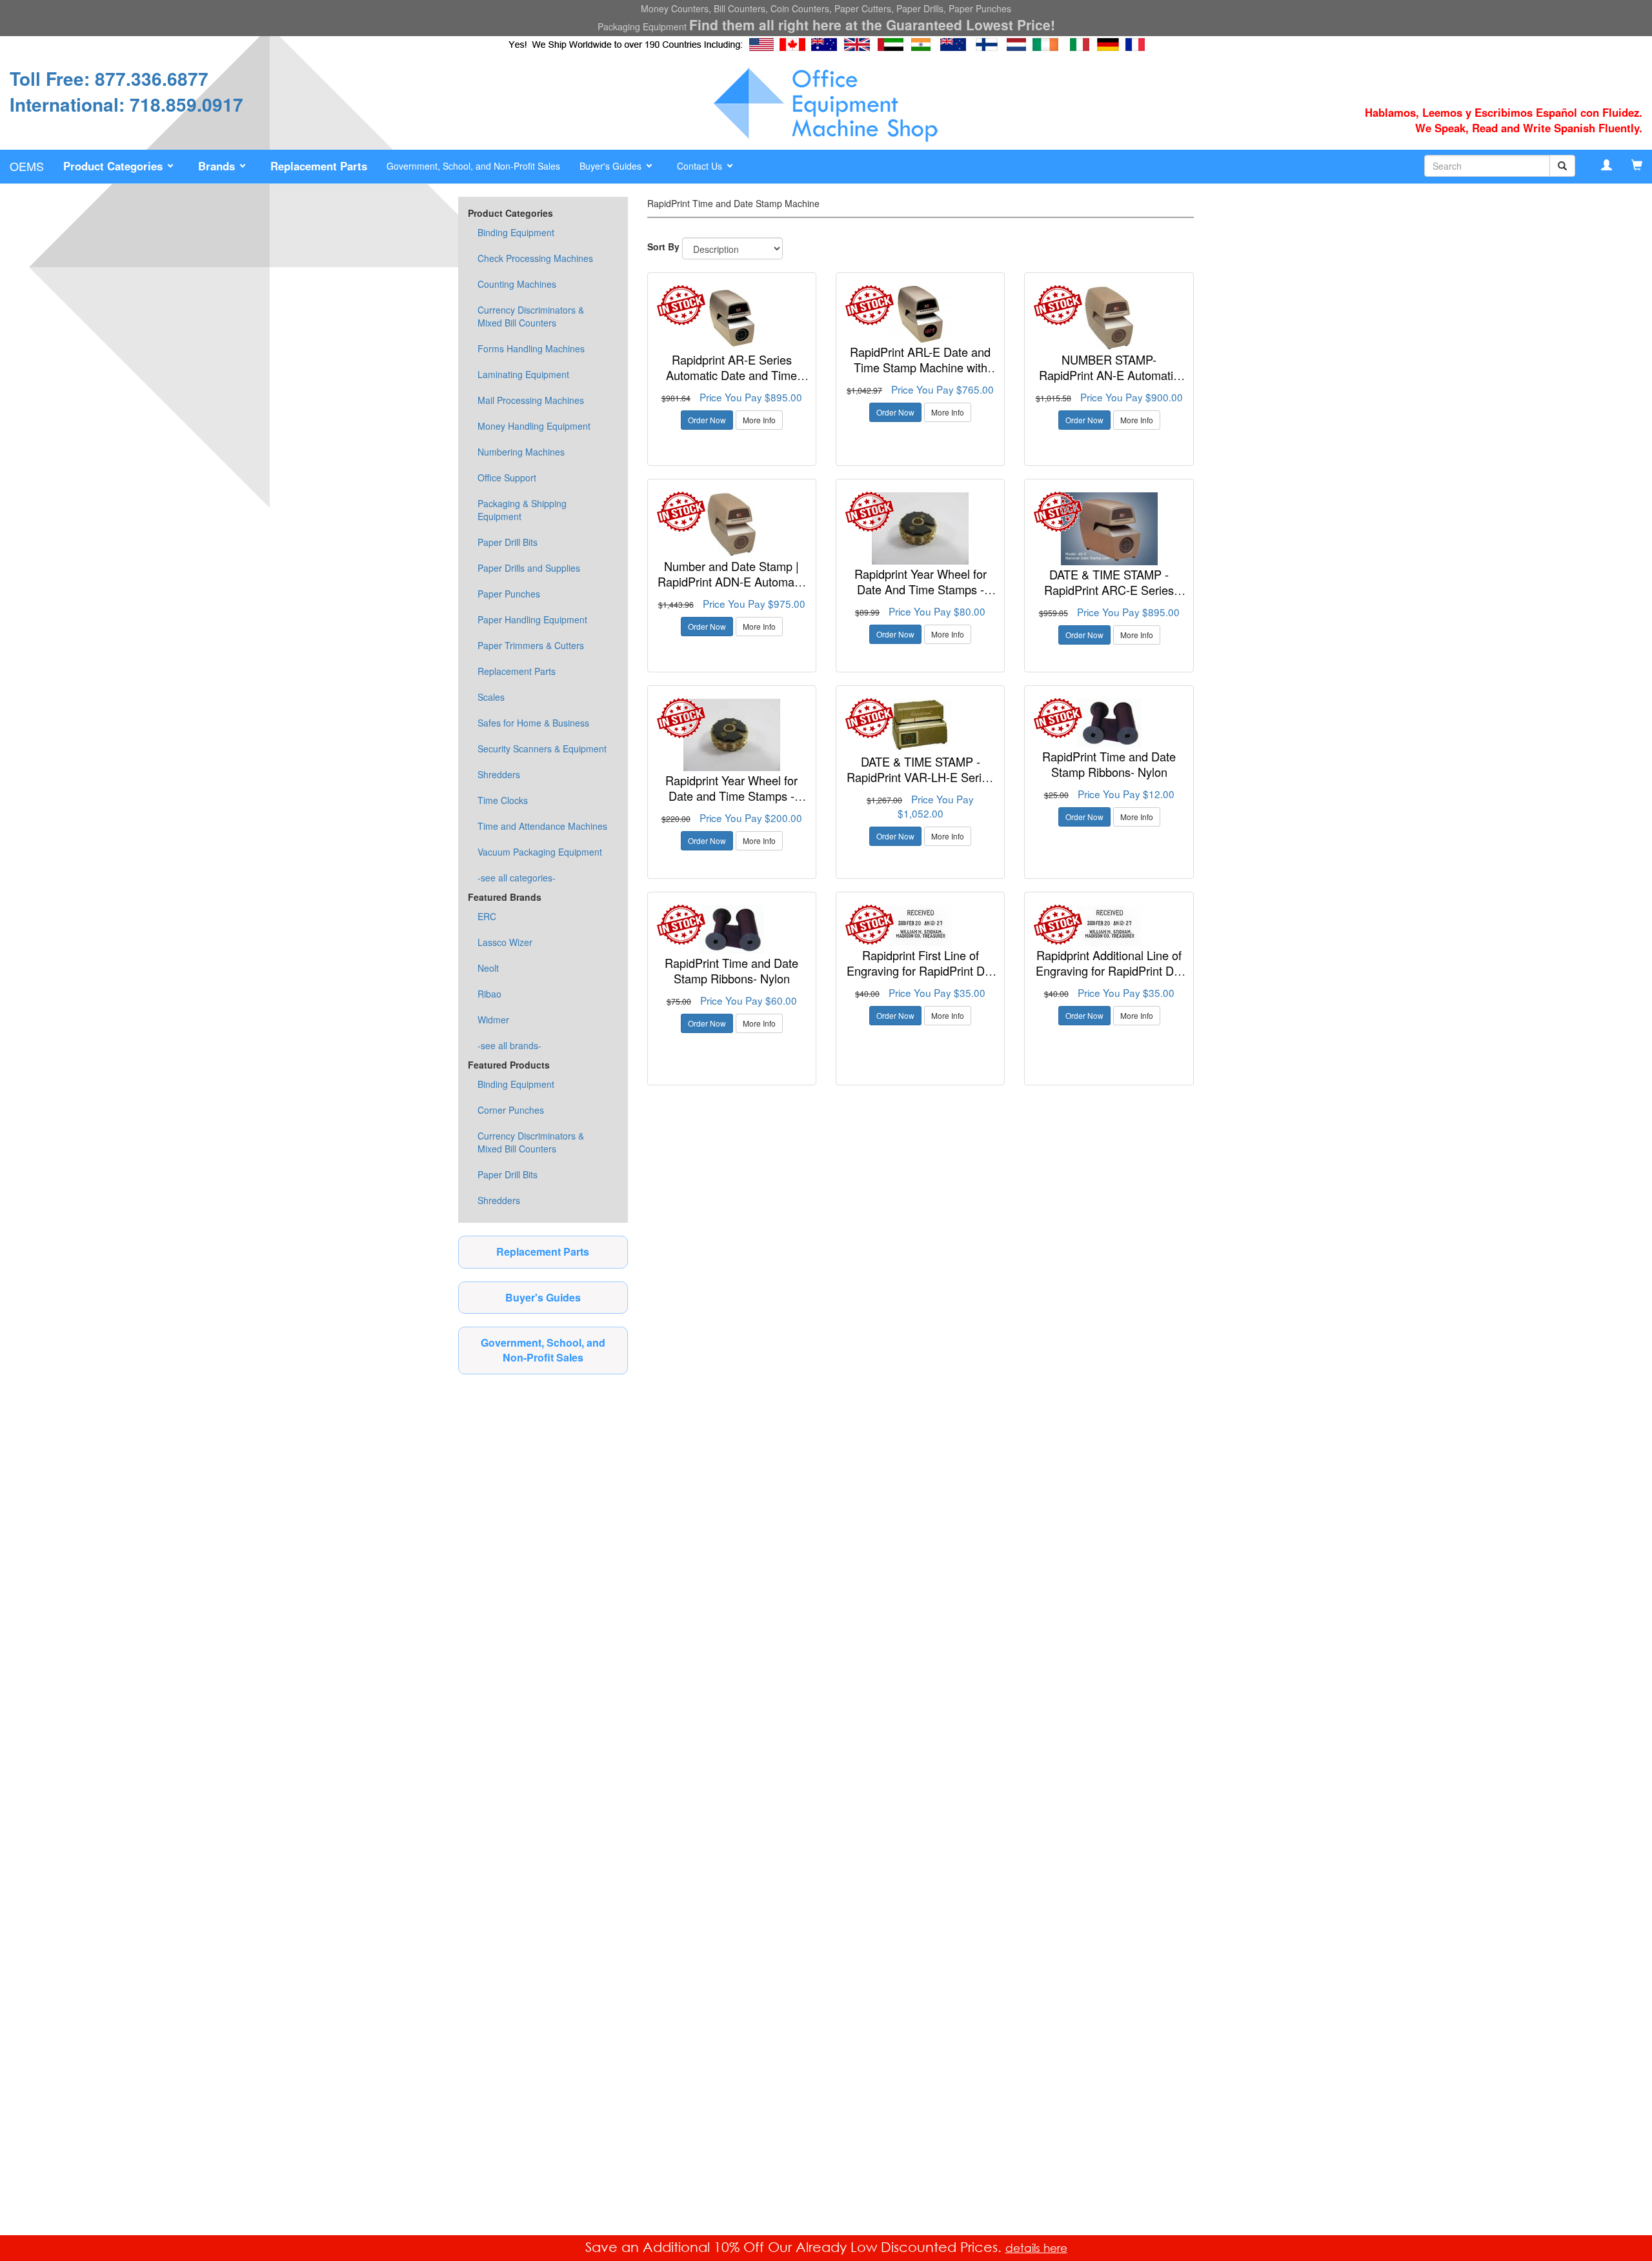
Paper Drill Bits (508, 542)
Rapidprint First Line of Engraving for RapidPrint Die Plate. (920, 970)
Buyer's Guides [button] (612, 166)
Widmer (493, 1020)
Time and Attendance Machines (542, 826)
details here (1036, 2248)
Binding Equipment (516, 232)
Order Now (707, 420)
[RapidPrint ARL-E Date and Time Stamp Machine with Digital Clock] (920, 314)
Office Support (507, 477)
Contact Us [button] (701, 166)
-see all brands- (509, 1045)
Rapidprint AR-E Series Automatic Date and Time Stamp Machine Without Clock (731, 382)
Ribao (489, 994)
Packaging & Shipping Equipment (522, 510)
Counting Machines (517, 284)
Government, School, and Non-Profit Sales (473, 166)
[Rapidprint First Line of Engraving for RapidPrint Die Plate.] (920, 926)
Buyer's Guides (543, 1297)
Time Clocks (503, 800)
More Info (759, 420)
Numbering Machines (521, 452)
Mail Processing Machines (531, 400)
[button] (121, 166)
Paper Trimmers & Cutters (531, 645)
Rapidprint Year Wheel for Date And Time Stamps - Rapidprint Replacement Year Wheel (920, 597)
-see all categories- (517, 878)
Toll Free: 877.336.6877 (109, 78)
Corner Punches (511, 1110)
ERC (487, 916)
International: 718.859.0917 (126, 104)
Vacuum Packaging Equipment (540, 852)
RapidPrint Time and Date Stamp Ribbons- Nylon (1109, 764)
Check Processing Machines (535, 258)
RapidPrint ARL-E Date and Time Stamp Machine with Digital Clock (920, 367)
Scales (491, 697)
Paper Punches (509, 594)
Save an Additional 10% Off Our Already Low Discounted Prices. (795, 2247)
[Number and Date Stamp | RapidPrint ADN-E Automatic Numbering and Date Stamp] (732, 525)
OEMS (27, 166)
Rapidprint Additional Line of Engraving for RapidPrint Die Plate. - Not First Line (1109, 970)
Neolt (488, 968)
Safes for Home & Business (533, 723)
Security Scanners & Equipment (542, 749)
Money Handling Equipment (534, 426)
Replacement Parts (517, 671)
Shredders (499, 774)
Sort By (663, 246)
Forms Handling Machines (531, 348)
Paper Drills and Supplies (529, 568)
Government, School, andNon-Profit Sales (543, 1350)
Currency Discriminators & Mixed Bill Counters (531, 316)
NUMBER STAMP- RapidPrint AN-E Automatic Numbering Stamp (1109, 375)
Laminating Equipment (523, 374)
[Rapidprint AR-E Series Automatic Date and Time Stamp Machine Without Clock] (732, 318)
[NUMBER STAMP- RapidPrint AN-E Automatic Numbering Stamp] (1109, 318)
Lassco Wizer (505, 942)
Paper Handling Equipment (532, 619)
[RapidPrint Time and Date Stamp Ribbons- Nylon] (1109, 723)
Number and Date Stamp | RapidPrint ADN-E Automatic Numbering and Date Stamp (732, 581)
